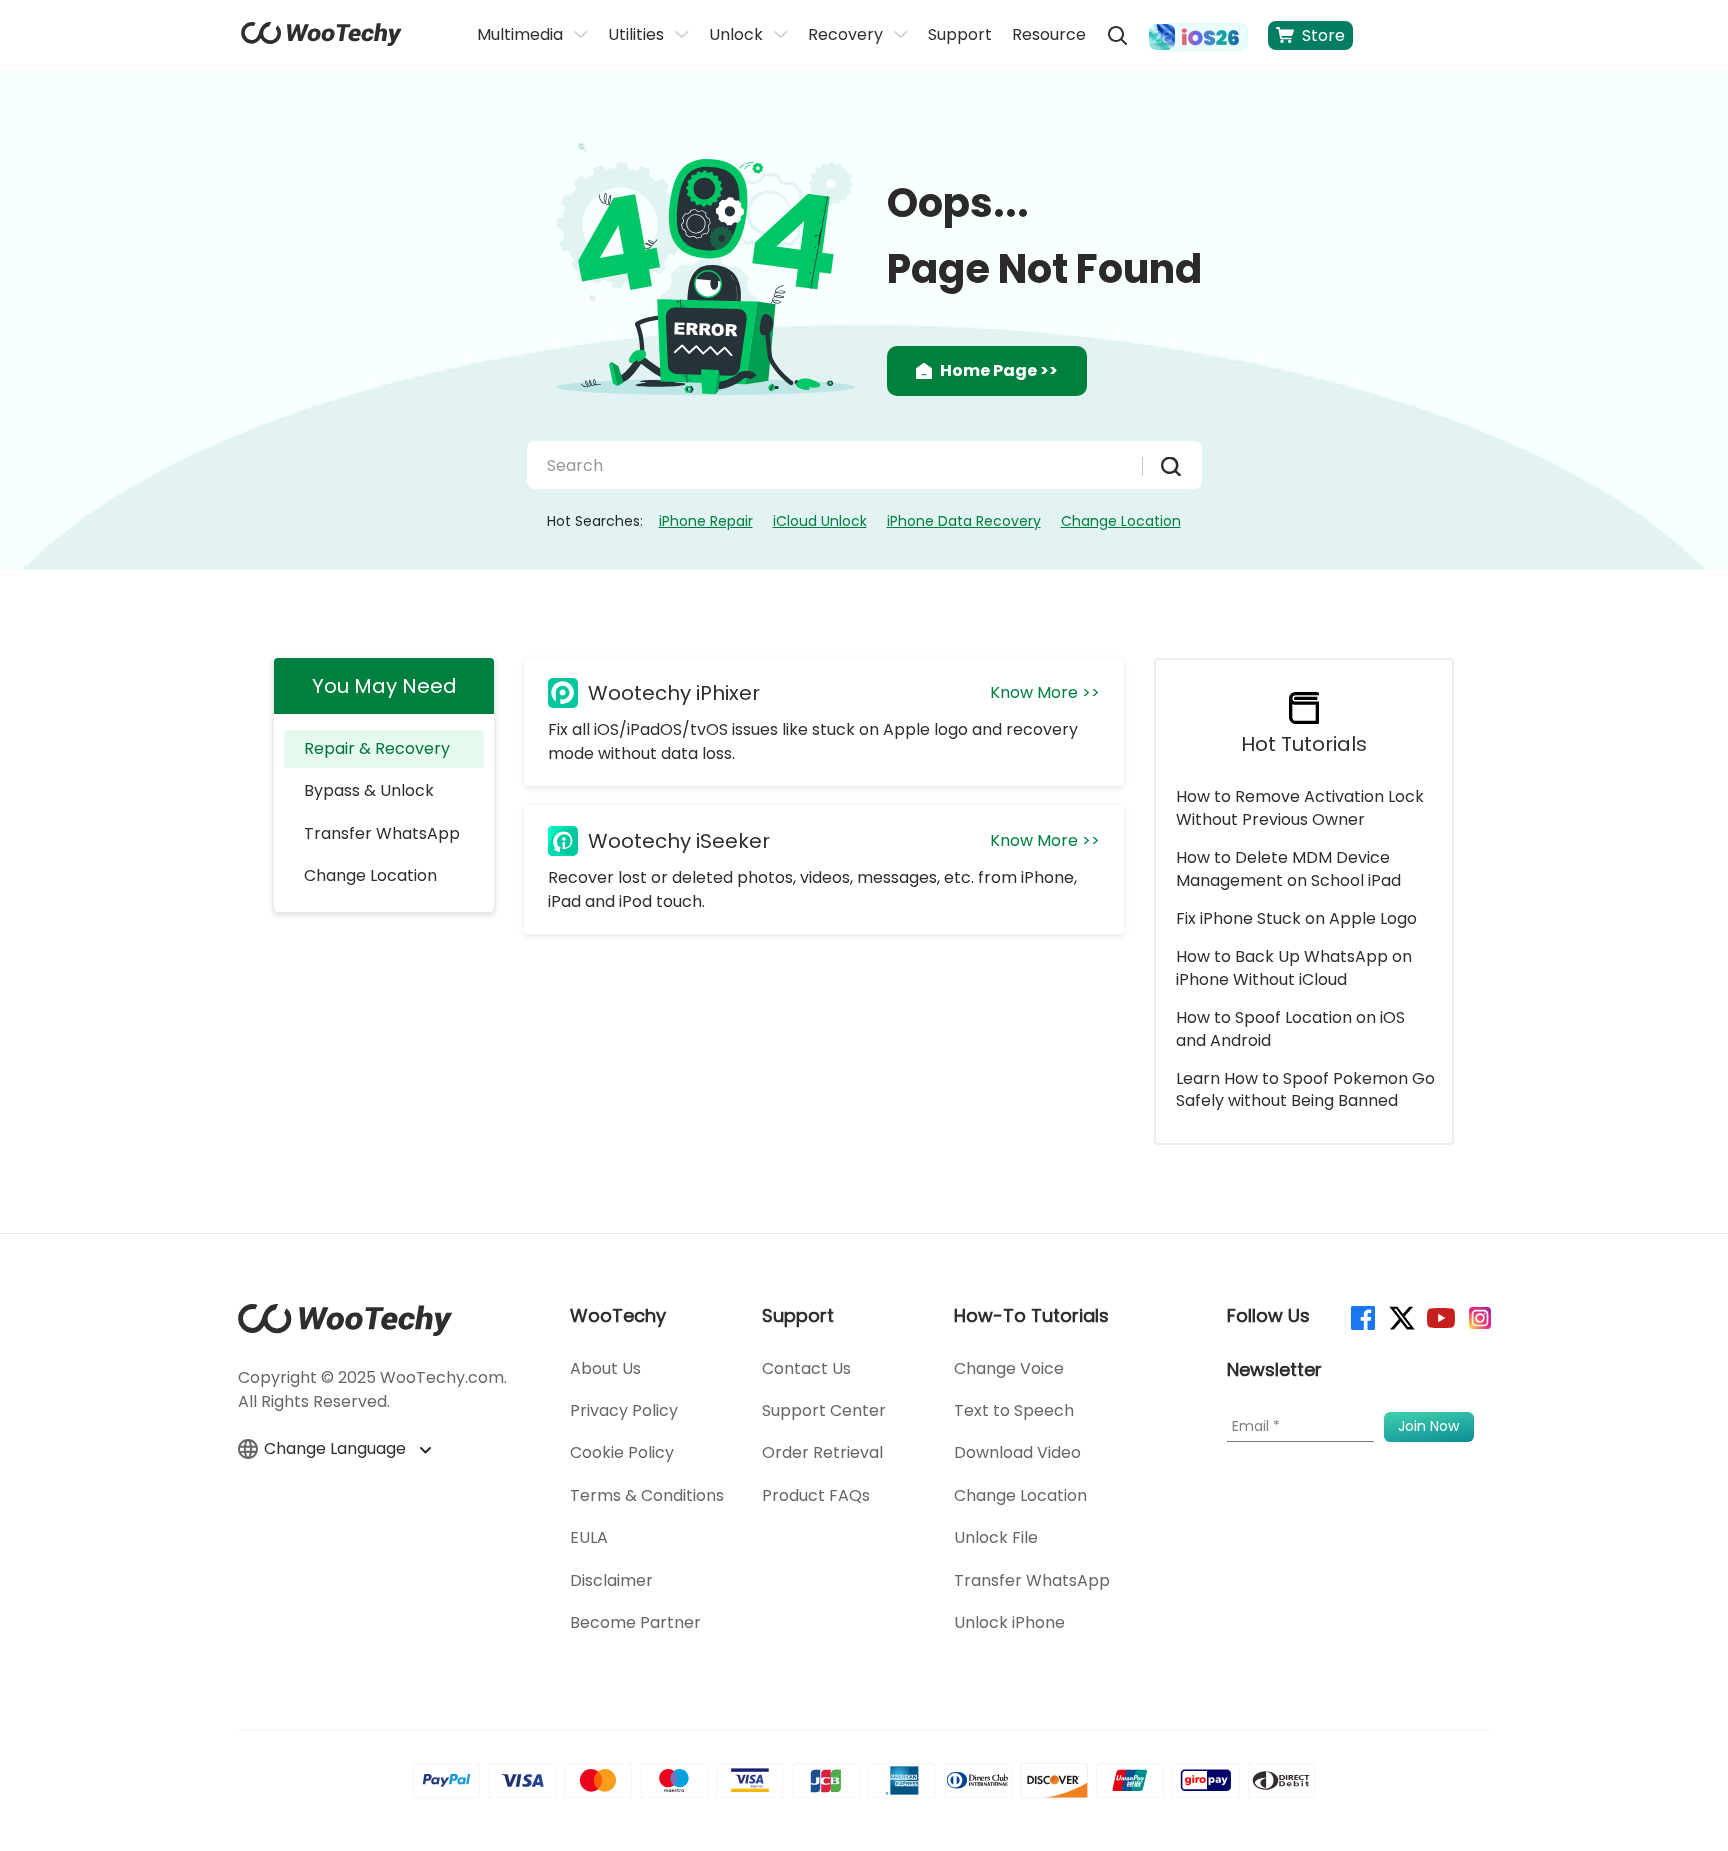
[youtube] (1439, 1316)
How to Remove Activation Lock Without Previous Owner (1300, 807)
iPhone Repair (706, 521)
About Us (605, 1368)
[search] (1117, 35)
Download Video (1017, 1452)
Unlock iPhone (1009, 1622)
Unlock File (996, 1537)
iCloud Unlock (820, 521)
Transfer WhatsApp (382, 833)
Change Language (337, 1449)
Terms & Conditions (647, 1495)
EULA (589, 1537)
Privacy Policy (624, 1410)
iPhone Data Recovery (964, 521)
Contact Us (806, 1368)
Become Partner (635, 1622)
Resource (1049, 34)
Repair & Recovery (377, 748)
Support (960, 34)
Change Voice (1009, 1368)
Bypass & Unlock (369, 790)
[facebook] (1361, 1316)
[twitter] (1400, 1316)
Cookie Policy (622, 1452)
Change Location (1121, 521)
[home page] (321, 40)
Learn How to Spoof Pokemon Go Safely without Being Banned (1305, 1089)
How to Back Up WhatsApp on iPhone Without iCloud (1294, 967)
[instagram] (1478, 1316)
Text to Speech (1014, 1410)
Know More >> (1045, 692)
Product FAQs (816, 1495)
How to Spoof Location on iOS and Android (1290, 1028)
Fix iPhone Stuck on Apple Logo (1296, 918)
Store (1323, 35)
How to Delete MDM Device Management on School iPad (1288, 868)
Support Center (824, 1410)
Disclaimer (611, 1580)
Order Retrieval (822, 1452)
